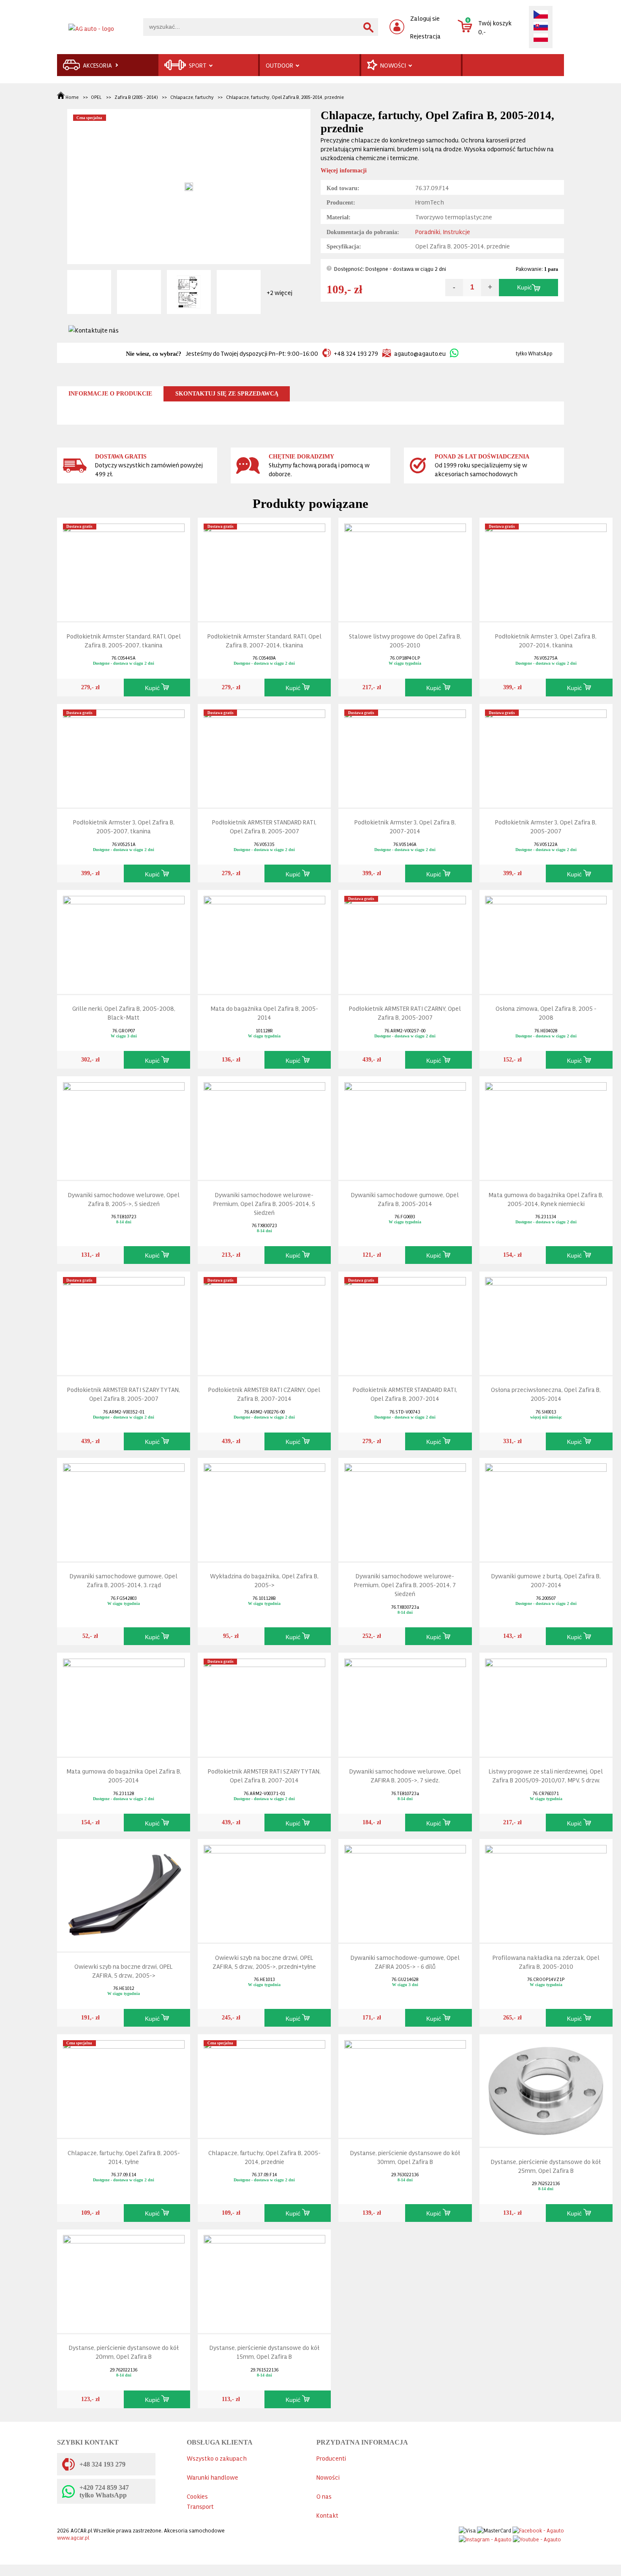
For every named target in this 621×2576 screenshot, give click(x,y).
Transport (200, 2506)
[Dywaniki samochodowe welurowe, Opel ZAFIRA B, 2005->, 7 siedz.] (405, 1703)
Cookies (197, 2496)
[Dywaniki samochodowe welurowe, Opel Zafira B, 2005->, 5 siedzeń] (124, 1126)
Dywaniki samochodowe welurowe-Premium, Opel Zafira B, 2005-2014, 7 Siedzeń (405, 1584)
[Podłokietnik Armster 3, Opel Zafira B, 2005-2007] (546, 754)
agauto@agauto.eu (420, 353)
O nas (324, 2496)
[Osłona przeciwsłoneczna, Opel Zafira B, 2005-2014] (546, 1321)
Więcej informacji (344, 171)
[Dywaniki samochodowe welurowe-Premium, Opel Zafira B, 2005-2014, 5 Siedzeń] (264, 1126)
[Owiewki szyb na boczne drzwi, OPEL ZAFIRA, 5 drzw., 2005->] (124, 1893)
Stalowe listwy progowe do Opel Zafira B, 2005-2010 (405, 640)
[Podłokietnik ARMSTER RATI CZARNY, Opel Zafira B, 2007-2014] (264, 1321)
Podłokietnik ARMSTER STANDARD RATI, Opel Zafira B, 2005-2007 (264, 826)
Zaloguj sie (425, 18)
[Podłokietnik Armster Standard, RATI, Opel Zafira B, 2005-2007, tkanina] (124, 568)
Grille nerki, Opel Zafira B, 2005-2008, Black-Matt (124, 1012)
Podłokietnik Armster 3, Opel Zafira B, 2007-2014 (405, 826)
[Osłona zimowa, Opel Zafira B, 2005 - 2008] (546, 940)
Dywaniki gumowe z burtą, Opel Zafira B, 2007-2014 (546, 1580)
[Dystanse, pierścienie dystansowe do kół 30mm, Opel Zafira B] (405, 2084)
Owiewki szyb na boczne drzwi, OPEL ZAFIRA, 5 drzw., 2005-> (124, 1970)
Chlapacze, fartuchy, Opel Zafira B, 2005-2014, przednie (285, 97)
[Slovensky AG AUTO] (541, 27)
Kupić (524, 288)
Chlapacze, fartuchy (192, 97)
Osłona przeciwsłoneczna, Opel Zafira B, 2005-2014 (546, 1394)
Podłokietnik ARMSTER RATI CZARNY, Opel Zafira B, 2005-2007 (405, 1012)
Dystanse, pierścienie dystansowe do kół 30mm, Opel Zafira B (405, 2157)
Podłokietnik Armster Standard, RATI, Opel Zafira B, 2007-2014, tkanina (264, 640)
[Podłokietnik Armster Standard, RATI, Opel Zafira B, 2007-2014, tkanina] (264, 568)
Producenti (331, 2458)
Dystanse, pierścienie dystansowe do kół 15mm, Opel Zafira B (264, 2352)
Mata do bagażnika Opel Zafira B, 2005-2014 (264, 1012)
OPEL (96, 97)
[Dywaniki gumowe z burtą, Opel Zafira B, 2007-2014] (546, 1508)
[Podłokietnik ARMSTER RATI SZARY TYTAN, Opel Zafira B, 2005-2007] (124, 1321)
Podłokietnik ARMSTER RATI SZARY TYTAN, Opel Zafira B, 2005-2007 (124, 1394)
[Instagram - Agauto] (485, 2537)
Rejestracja (425, 36)
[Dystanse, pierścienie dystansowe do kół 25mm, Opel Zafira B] (546, 2089)
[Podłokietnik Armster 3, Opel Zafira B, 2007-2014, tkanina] (546, 568)
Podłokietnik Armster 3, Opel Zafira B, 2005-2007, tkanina (124, 826)
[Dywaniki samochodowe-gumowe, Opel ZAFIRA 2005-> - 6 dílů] (405, 1889)
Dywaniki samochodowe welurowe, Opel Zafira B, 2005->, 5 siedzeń (124, 1199)
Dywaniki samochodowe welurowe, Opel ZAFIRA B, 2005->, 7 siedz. (405, 1775)
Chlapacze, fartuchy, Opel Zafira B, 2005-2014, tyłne (124, 2157)
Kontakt (327, 2515)
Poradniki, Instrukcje (443, 231)
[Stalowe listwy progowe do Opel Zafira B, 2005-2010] (405, 568)
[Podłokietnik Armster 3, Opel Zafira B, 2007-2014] (405, 754)
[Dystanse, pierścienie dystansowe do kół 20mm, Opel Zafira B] (124, 2279)
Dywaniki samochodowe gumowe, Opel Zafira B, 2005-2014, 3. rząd (124, 1580)
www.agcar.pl (73, 2537)
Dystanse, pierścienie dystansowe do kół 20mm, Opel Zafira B (124, 2352)
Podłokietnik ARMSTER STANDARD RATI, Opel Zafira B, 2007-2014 (405, 1394)
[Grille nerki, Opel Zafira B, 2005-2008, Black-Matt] (124, 940)
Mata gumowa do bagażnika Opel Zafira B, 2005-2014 (124, 1775)
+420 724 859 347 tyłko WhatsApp (104, 2491)
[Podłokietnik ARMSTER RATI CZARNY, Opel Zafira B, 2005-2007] (405, 940)
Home (72, 97)
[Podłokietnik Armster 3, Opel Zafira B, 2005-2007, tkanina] (124, 754)
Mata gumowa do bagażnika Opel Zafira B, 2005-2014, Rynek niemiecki (546, 1199)
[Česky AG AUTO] (541, 15)
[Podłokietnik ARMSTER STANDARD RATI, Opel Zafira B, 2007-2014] (405, 1321)
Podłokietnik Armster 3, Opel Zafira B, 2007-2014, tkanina (546, 640)
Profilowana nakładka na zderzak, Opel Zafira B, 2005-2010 (546, 1962)
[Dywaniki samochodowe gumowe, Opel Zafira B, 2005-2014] (405, 1126)
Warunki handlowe (212, 2477)
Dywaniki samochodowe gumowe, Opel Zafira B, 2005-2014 (405, 1199)
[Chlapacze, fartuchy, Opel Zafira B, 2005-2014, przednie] (264, 2084)
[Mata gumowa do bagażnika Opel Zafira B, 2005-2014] (124, 1703)
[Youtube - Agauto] (537, 2537)
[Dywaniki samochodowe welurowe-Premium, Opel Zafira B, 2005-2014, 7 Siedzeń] (405, 1508)
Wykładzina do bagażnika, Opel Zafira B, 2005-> (264, 1580)
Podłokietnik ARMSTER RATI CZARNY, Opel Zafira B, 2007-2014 (264, 1394)
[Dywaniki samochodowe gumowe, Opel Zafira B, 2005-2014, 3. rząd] (124, 1508)
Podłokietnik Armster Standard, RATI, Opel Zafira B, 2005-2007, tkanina (124, 640)
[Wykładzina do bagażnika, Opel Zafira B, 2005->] (264, 1508)
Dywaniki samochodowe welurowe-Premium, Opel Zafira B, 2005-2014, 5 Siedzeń (264, 1203)
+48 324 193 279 (356, 353)
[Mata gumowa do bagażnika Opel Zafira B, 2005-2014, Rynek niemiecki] (546, 1126)
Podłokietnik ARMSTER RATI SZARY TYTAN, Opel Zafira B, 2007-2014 (264, 1775)
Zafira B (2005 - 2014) (136, 97)
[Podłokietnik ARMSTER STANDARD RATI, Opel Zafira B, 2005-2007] (264, 754)
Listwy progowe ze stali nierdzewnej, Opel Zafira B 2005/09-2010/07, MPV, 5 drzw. (546, 1775)
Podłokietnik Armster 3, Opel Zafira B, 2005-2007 (546, 826)
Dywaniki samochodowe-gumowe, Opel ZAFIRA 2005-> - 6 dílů (405, 1962)
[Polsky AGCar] (541, 38)
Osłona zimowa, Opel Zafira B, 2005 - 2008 (546, 1012)
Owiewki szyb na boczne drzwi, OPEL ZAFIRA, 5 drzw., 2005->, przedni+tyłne (264, 1962)
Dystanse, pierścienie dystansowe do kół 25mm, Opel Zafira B (546, 2166)
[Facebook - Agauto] (538, 2528)
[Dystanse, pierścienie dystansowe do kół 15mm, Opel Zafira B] (264, 2279)
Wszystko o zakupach (217, 2458)
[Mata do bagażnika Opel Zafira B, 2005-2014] (264, 940)
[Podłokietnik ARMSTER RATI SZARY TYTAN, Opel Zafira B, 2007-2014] (264, 1703)
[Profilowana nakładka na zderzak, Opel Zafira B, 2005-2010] (546, 1889)
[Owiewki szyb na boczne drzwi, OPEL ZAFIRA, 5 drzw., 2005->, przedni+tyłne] (264, 1889)
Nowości (328, 2477)
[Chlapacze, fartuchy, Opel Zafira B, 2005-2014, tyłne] (124, 2084)
